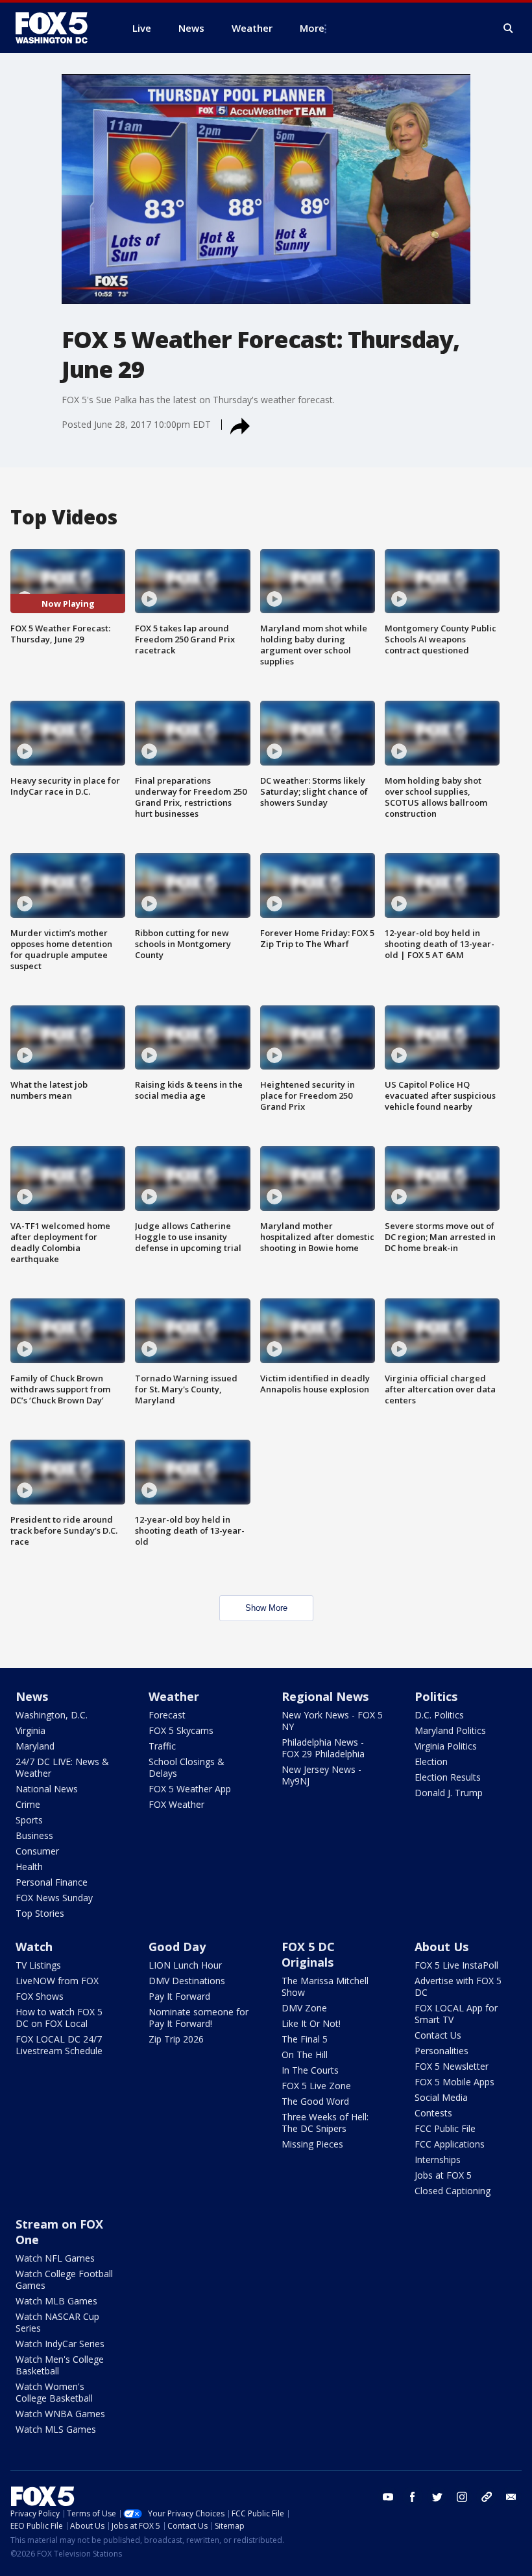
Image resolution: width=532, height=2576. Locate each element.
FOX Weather (176, 1804)
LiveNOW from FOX (57, 1981)
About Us (441, 1947)
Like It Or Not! (311, 2023)
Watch (34, 1947)
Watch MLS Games (56, 2429)
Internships (438, 2160)
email (511, 2497)
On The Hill (305, 2055)
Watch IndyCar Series (60, 2344)
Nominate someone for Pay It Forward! (199, 2018)
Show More (266, 1608)
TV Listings (38, 1965)
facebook (413, 2497)
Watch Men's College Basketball (60, 2365)
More (312, 28)
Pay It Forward (179, 1996)
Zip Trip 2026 (176, 2039)
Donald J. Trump (449, 1793)
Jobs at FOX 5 (443, 2175)
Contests (433, 2113)
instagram (462, 2497)
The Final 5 (305, 2039)
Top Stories (40, 1913)
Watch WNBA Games (60, 2414)
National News (47, 1789)
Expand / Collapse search (509, 29)
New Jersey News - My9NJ (321, 1775)
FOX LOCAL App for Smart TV (456, 2014)
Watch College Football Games (64, 2279)
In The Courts (310, 2070)
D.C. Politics (439, 1715)
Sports (29, 1820)
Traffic (162, 1746)
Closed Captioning (453, 2191)
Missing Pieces (312, 2144)
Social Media (441, 2097)
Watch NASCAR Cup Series (57, 2322)
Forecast (167, 1715)
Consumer (37, 1851)
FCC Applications (450, 2144)
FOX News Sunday (54, 1898)
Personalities (441, 2051)
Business (34, 1835)
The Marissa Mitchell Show (325, 1986)
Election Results (448, 1777)
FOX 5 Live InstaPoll (456, 1965)
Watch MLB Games (56, 2301)
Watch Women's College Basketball (54, 2392)
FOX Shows (40, 1996)
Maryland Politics (450, 1730)
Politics (436, 1696)
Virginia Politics (446, 1746)
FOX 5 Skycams (181, 1730)
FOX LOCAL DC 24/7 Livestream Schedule (59, 2045)
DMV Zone (304, 2008)
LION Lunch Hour (185, 1965)
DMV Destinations (187, 1981)
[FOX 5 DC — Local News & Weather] (58, 28)
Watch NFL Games (55, 2258)
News (32, 1696)
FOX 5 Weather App (190, 1789)
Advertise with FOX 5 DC (458, 1986)
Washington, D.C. (52, 1715)
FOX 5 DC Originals (308, 1954)
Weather (174, 1696)
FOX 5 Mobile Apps (454, 2082)
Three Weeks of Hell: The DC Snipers (325, 2123)
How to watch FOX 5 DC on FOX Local (59, 2018)
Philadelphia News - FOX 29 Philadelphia (323, 1748)
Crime (28, 1804)
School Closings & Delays (187, 1767)
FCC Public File (445, 2128)
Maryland (35, 1746)
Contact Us (438, 2035)
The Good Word (315, 2101)
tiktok (487, 2497)
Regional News (325, 1696)
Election (431, 1762)
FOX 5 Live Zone (316, 2086)
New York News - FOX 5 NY (332, 1721)
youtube (388, 2497)
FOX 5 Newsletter (452, 2066)
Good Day (177, 1947)
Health (29, 1867)
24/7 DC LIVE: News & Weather (62, 1767)
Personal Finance (52, 1882)
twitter (437, 2497)
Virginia (30, 1730)
